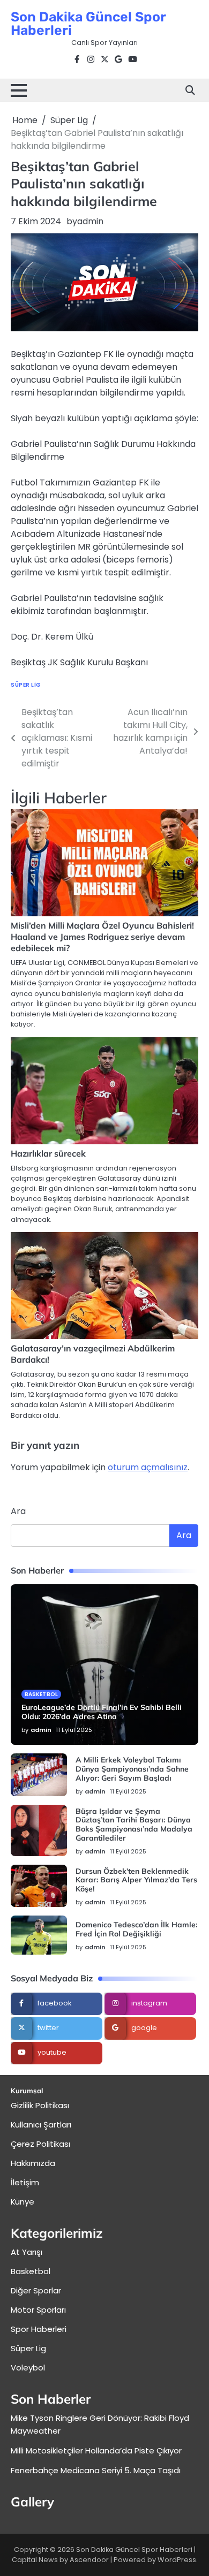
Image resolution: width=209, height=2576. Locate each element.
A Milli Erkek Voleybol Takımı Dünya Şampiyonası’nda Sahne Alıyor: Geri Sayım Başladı (132, 1769)
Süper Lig (26, 685)
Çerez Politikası (40, 2144)
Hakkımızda (33, 2163)
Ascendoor (89, 2560)
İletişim (25, 2182)
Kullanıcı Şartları (41, 2125)
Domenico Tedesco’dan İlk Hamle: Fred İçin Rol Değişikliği (136, 1929)
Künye (23, 2202)
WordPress (177, 2560)
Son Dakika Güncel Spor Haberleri (88, 24)
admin (90, 221)
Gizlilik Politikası (40, 2105)
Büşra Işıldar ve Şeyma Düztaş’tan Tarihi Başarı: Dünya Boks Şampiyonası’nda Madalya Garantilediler (134, 1825)
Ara (18, 1511)
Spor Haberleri (39, 2329)
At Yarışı (27, 2252)
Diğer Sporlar (36, 2290)
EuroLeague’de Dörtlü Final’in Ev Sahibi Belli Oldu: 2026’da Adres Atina (102, 1712)
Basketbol (41, 1694)
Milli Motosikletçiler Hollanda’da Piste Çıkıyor (96, 2450)
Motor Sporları (38, 2310)
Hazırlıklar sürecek (48, 1153)
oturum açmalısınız (148, 1467)
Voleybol (28, 2368)
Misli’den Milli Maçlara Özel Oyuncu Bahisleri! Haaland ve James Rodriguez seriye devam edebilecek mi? (102, 937)
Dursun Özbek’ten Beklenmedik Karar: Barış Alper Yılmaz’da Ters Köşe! (136, 1880)
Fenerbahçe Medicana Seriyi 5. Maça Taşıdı (96, 2470)
